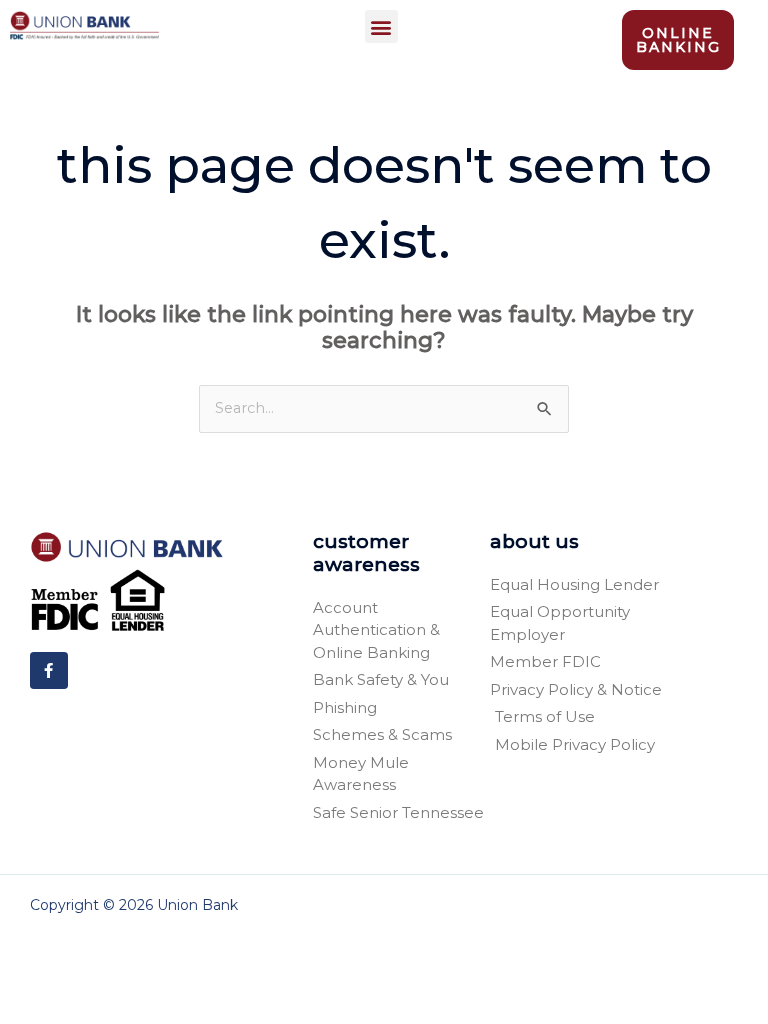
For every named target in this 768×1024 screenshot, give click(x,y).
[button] (381, 26)
